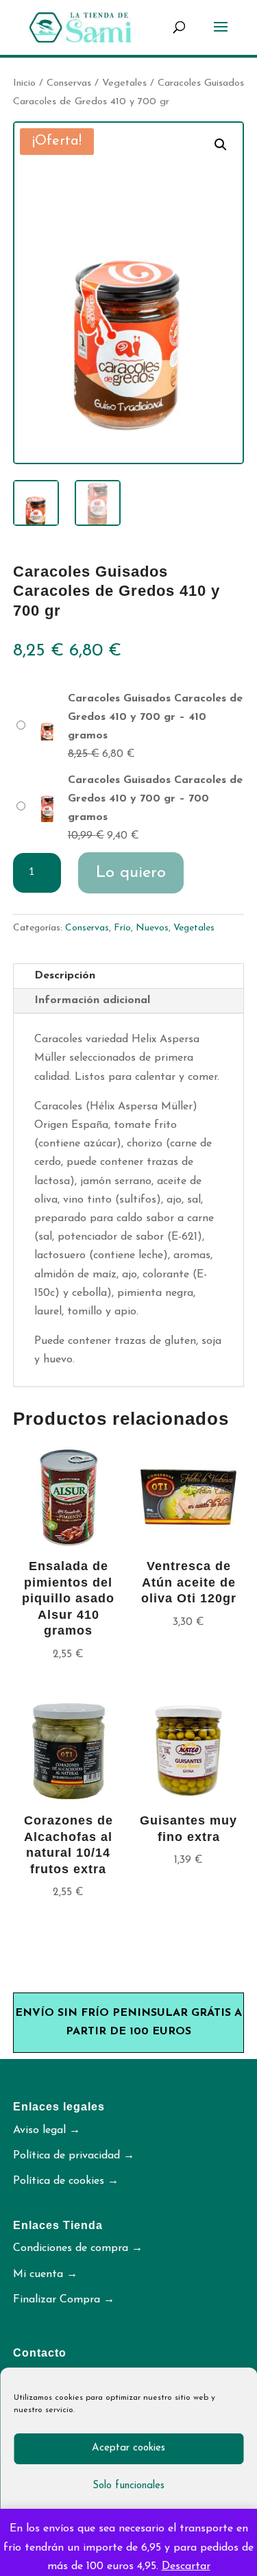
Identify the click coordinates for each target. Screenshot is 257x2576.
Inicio (24, 83)
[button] (221, 145)
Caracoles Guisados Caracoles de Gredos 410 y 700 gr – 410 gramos (155, 717)
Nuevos (152, 928)
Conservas (69, 83)
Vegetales (124, 83)
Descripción (65, 976)
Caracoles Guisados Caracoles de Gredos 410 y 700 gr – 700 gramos (155, 799)
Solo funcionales (128, 2486)
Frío (122, 928)
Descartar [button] (186, 2566)
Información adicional (92, 1000)
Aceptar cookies (128, 2448)
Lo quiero (131, 873)
